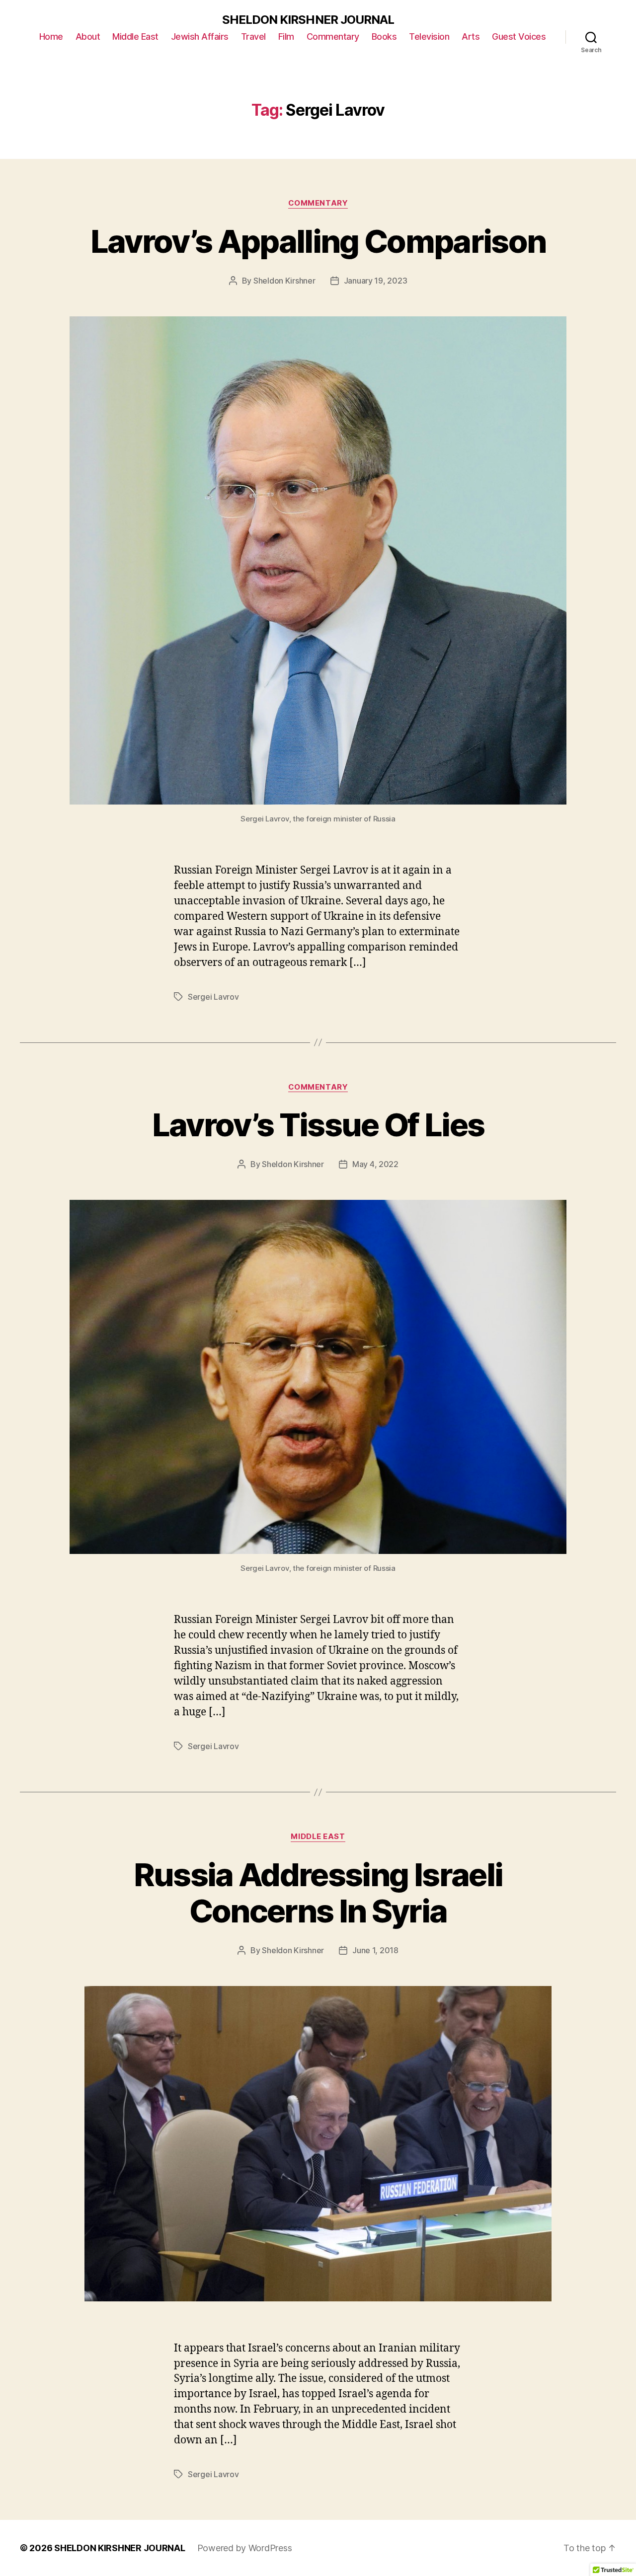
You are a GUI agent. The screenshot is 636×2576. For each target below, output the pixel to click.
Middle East (135, 37)
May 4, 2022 (375, 1164)
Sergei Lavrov (213, 997)
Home (51, 37)
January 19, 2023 (376, 281)
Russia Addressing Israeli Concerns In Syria (318, 1893)
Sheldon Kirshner (284, 281)
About (88, 37)
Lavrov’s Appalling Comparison (318, 241)
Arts (471, 37)
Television (429, 37)
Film (286, 37)
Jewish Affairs (200, 37)
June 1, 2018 (375, 1950)
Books (384, 37)
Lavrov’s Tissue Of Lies (318, 1125)
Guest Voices (519, 37)
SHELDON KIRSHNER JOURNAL (308, 20)
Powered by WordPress (245, 2548)
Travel (253, 37)
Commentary (333, 37)
